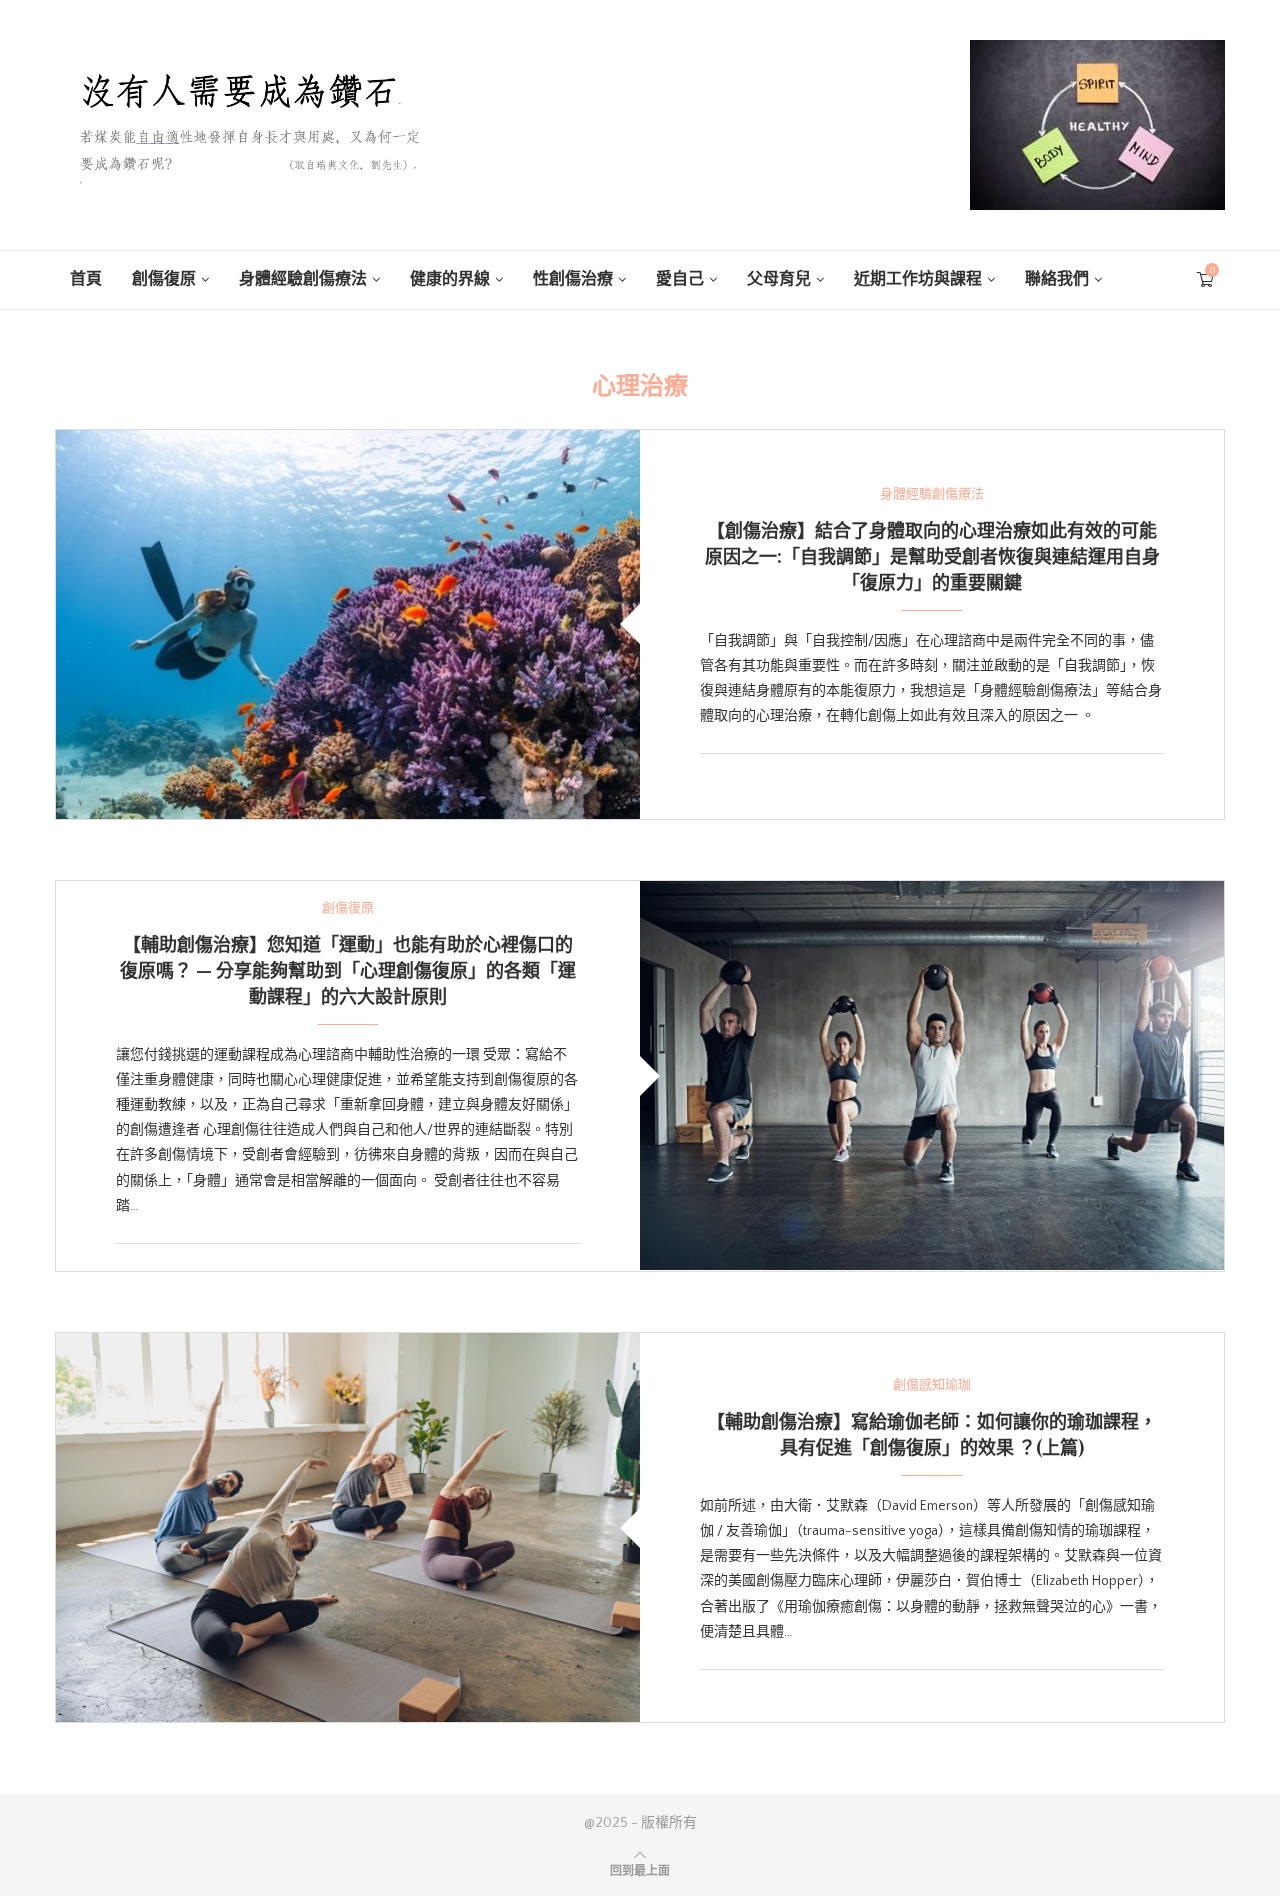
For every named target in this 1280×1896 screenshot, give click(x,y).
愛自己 (680, 279)
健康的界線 (450, 279)
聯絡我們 (1057, 279)
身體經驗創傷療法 (303, 279)
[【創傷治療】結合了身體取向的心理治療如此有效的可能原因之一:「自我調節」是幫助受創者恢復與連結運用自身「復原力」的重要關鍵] (348, 624)
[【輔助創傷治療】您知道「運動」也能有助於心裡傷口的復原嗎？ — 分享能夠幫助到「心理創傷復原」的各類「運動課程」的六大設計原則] (932, 1075)
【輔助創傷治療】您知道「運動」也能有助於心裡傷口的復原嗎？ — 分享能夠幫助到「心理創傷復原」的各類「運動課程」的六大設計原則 (348, 970)
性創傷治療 (573, 279)
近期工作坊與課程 (918, 279)
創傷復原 (164, 279)
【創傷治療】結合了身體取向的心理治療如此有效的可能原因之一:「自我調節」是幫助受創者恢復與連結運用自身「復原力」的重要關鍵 (932, 556)
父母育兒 (779, 279)
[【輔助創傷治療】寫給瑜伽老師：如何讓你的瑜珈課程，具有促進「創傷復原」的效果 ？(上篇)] (348, 1527)
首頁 (86, 279)
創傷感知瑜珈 (932, 1385)
